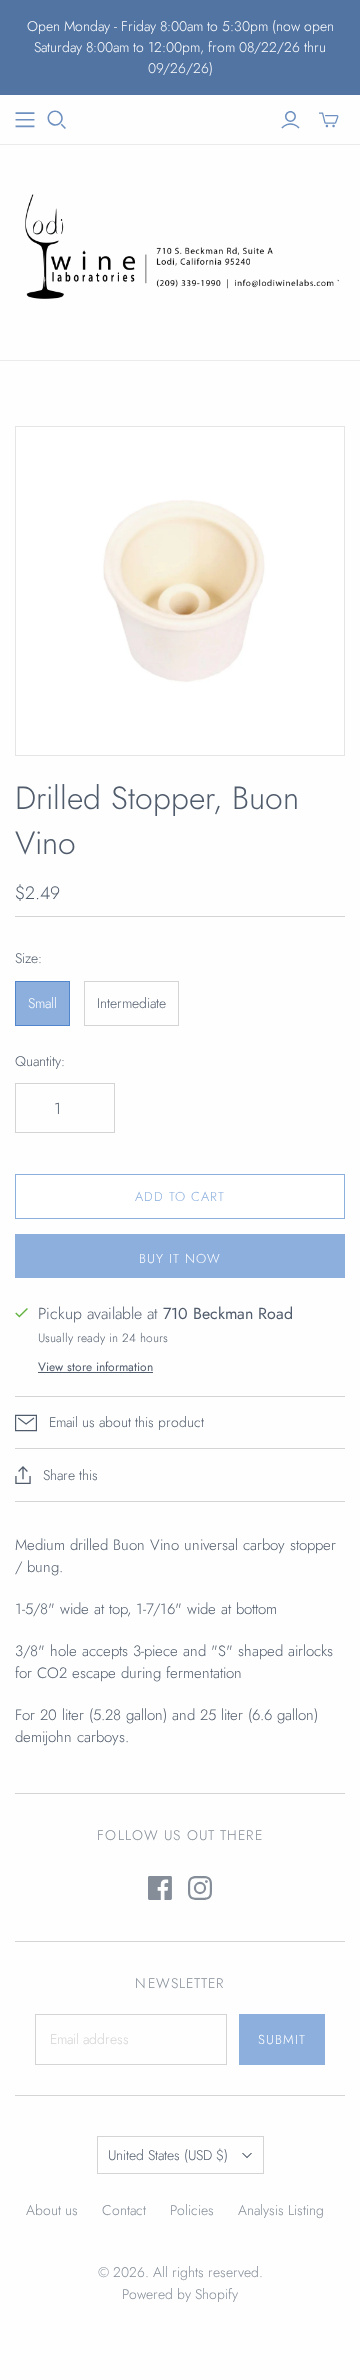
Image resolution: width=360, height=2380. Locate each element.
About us (52, 2210)
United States (168, 2155)
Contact (124, 2210)
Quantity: (40, 1061)
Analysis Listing (281, 2210)
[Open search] (57, 120)
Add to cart (180, 1196)
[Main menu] (25, 120)
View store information (95, 1367)
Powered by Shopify (180, 2294)
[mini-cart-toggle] (329, 120)
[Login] (290, 120)
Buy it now (180, 1258)
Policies (192, 2210)
